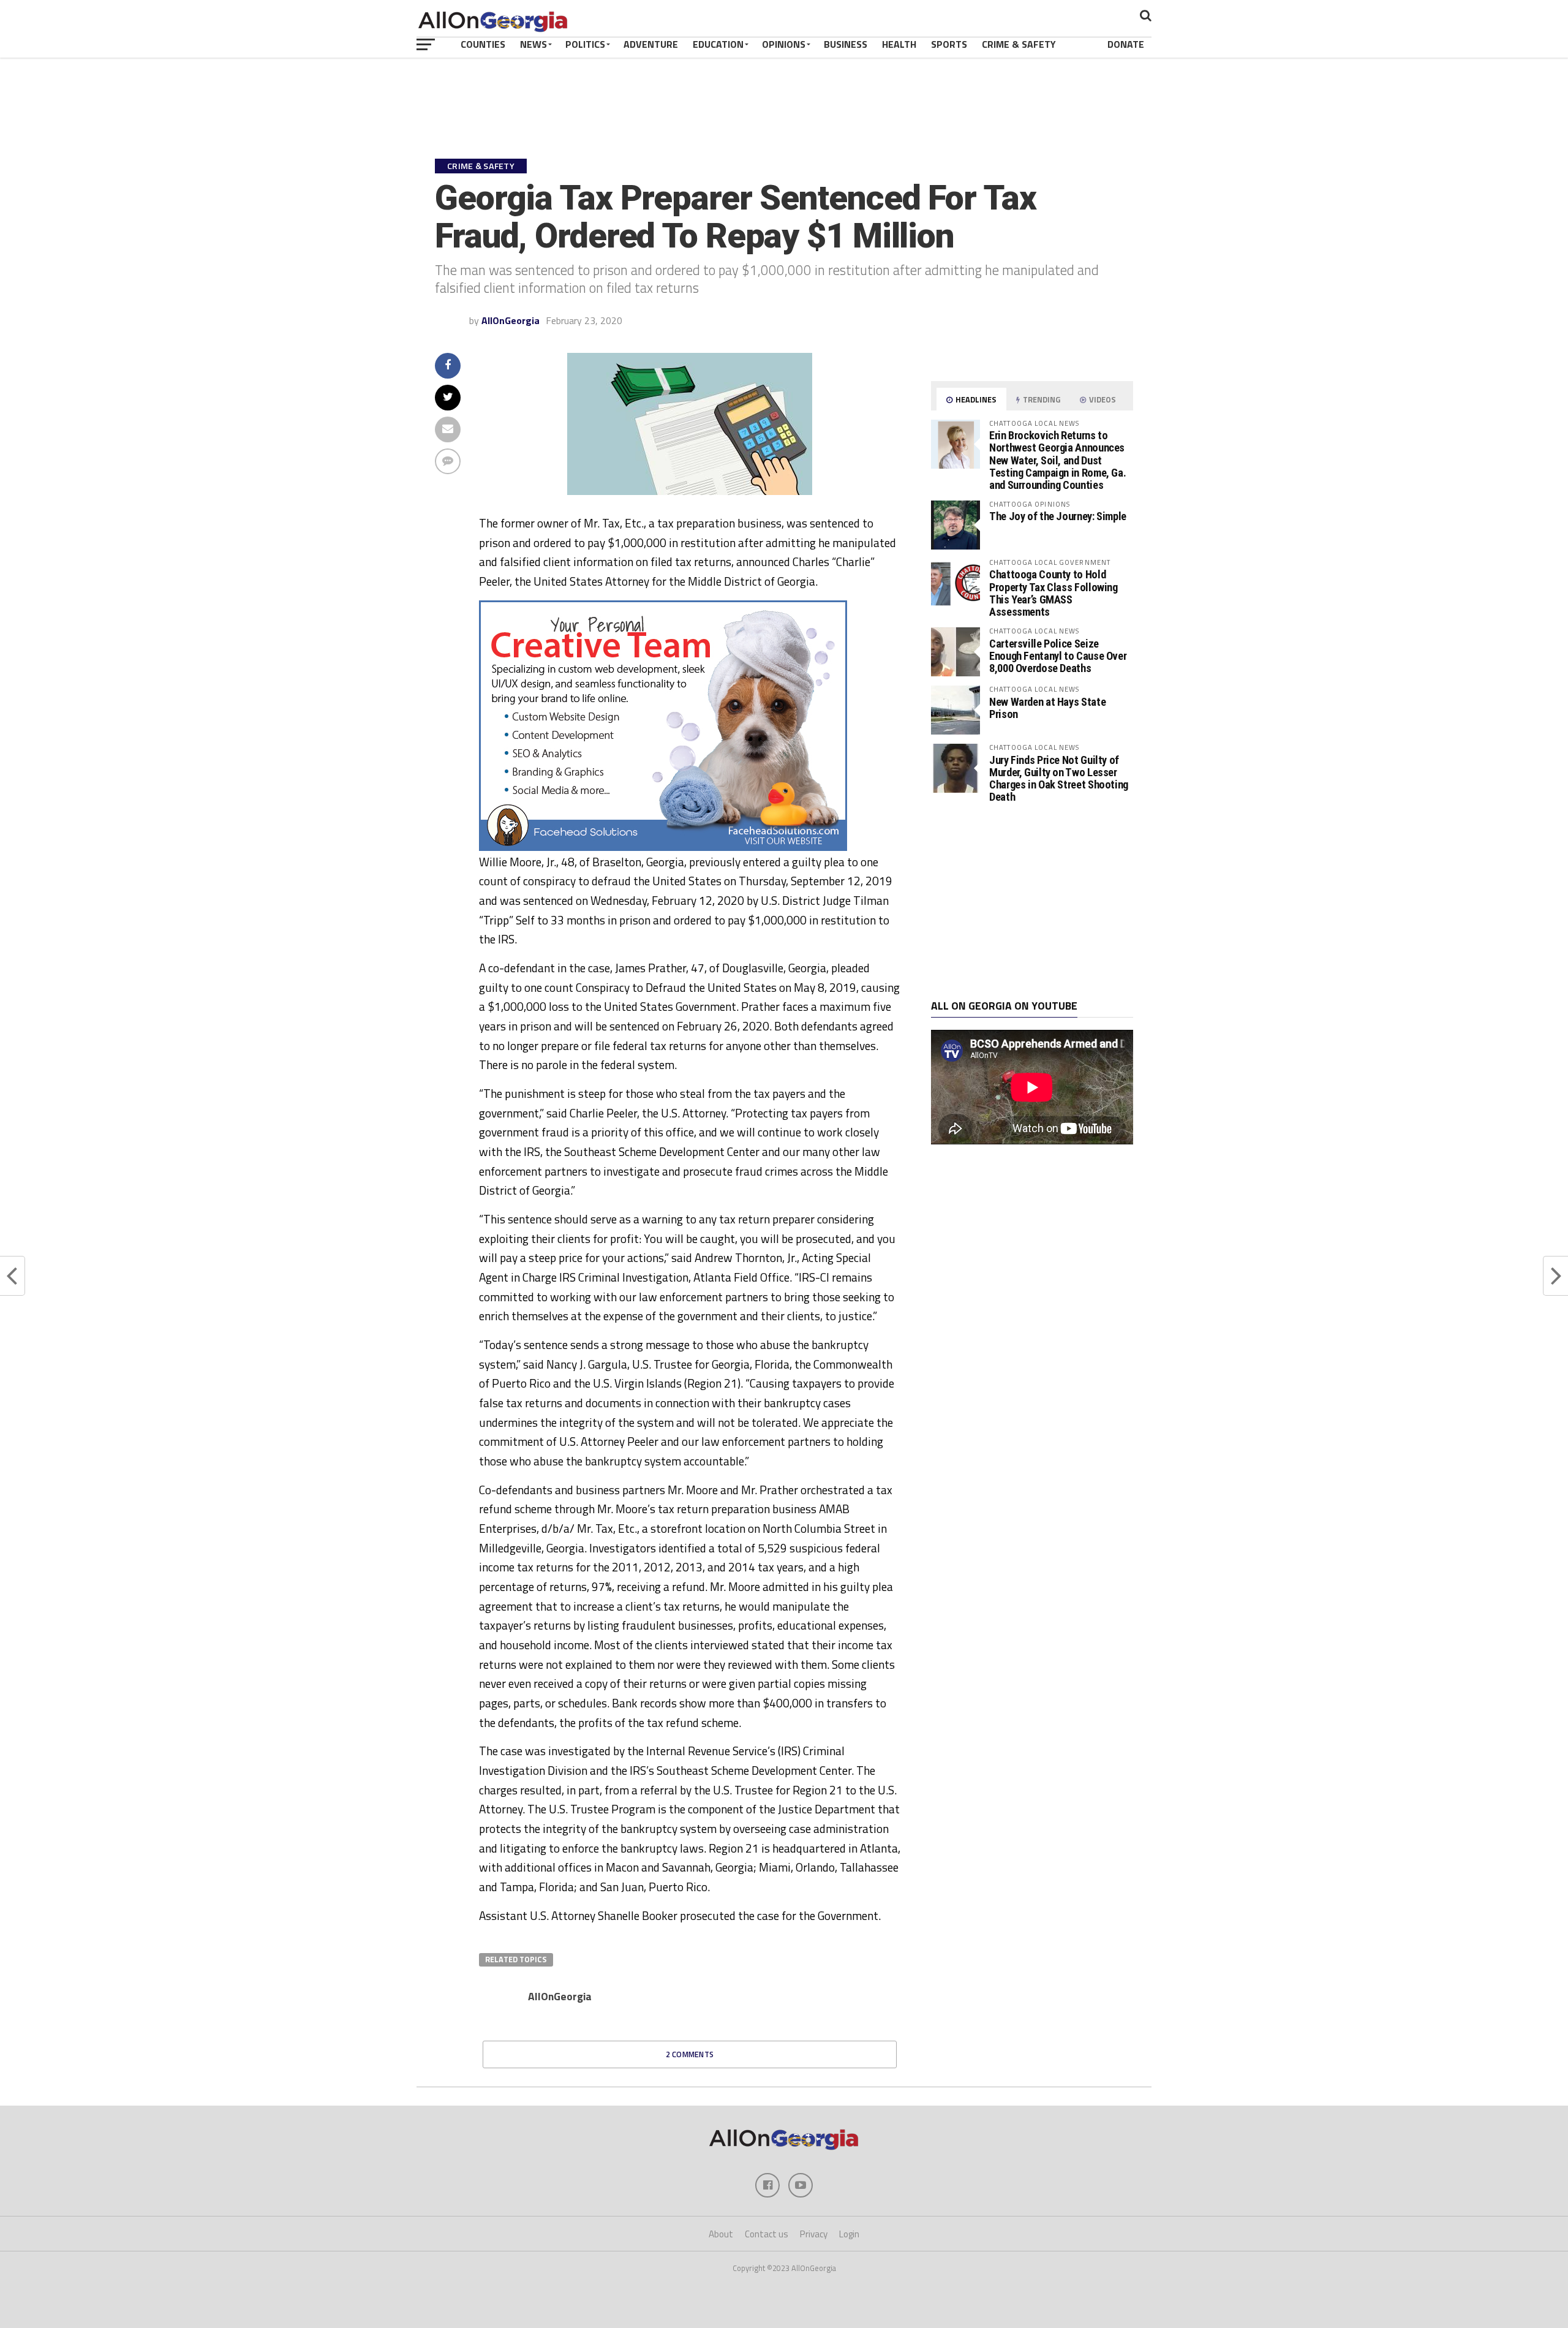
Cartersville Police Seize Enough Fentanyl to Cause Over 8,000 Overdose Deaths (1058, 656)
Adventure (651, 44)
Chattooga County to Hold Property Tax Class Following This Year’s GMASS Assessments (1053, 593)
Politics (585, 44)
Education (718, 44)
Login (849, 2234)
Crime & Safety (1019, 44)
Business (846, 44)
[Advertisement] (1032, 902)
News (533, 44)
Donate (1126, 44)
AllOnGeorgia (511, 320)
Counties (483, 44)
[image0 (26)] (663, 847)
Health (899, 44)
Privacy (814, 2234)
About (721, 2234)
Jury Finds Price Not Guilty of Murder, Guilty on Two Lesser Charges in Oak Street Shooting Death (1059, 779)
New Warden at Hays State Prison (1047, 708)
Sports (949, 44)
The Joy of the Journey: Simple (1058, 516)
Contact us (767, 2234)
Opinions (784, 44)
